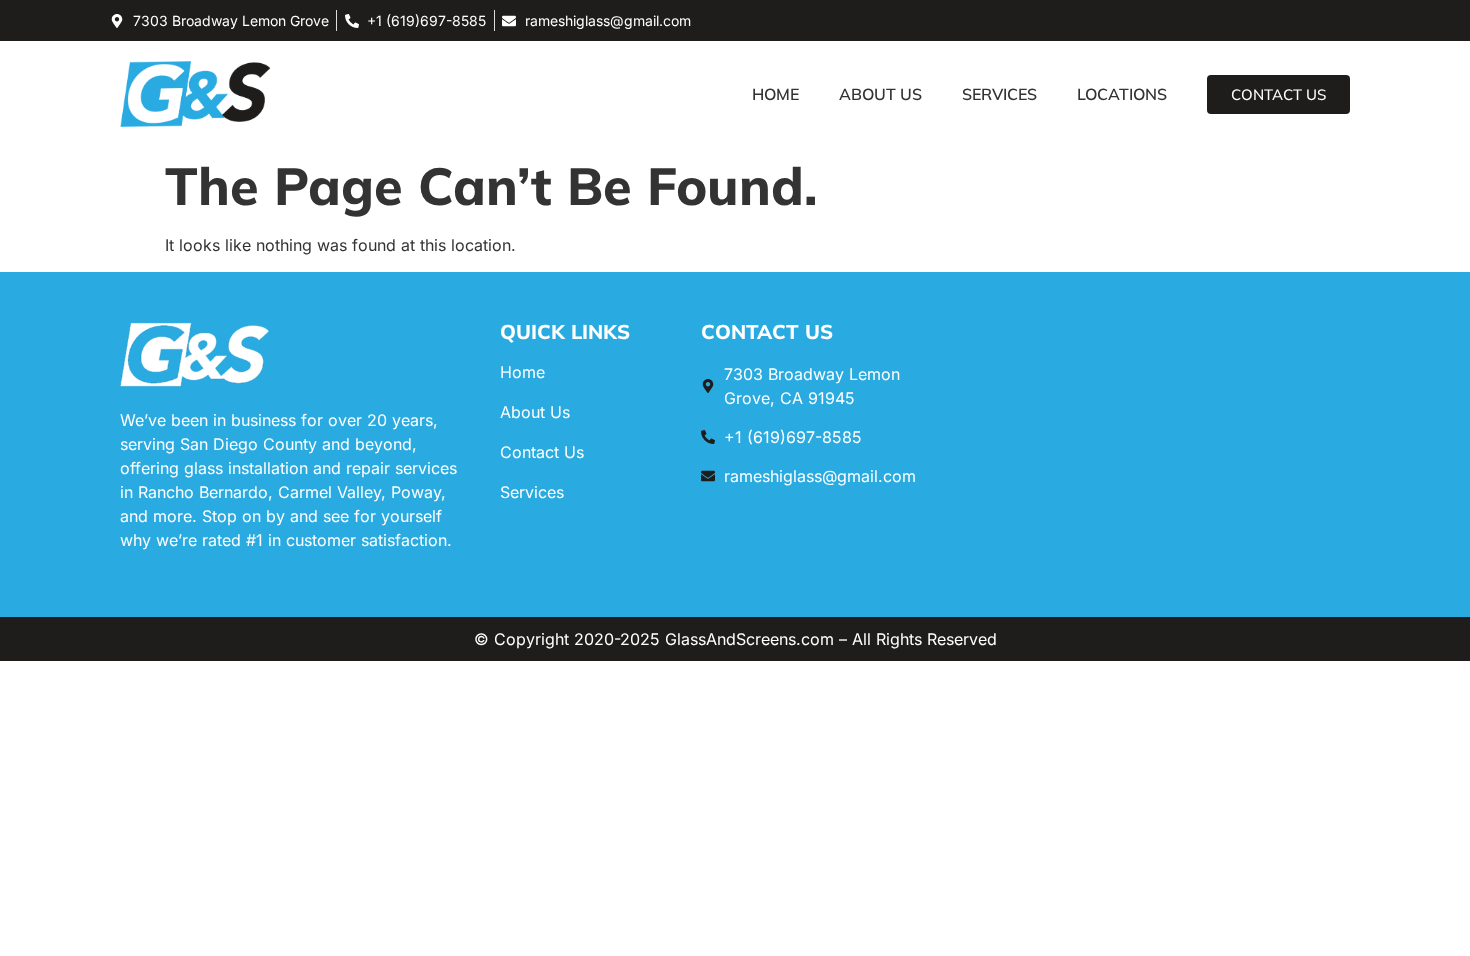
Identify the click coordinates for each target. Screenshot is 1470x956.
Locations (1122, 94)
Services (999, 94)
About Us (880, 94)
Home (775, 94)
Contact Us (542, 452)
